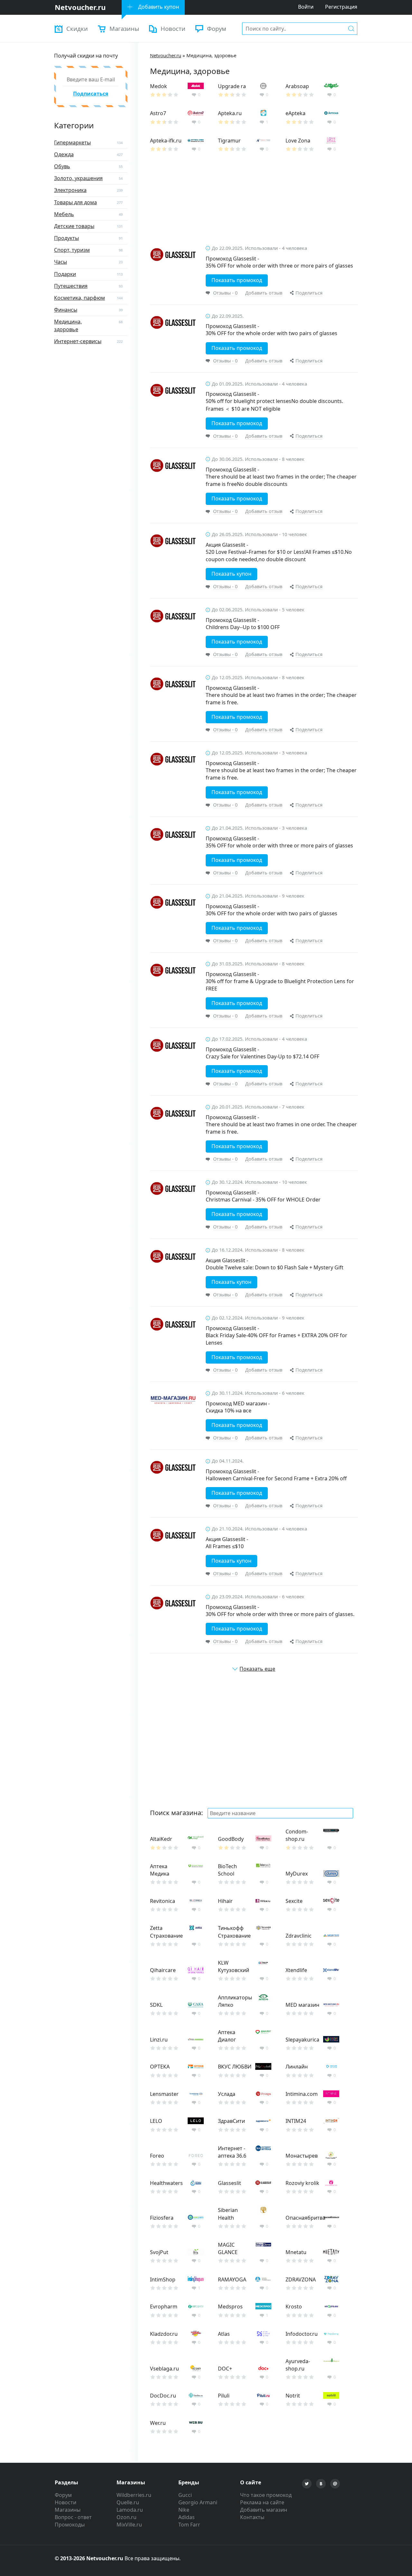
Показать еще (257, 1669)
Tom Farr (189, 2525)
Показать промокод (237, 280)
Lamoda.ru (130, 2510)
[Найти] (351, 28)
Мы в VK (321, 2484)
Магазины (124, 28)
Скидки (77, 28)
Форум (217, 28)
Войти (306, 7)
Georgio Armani (198, 2502)
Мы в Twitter (307, 2484)
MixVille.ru (129, 2525)
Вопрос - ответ (73, 2517)
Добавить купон (159, 7)
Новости (173, 28)
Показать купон (231, 574)
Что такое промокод (266, 2495)
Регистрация (341, 7)
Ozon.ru (126, 2517)
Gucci (185, 2495)
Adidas (187, 2517)
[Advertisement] (254, 203)
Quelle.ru (128, 2502)
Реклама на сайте (262, 2502)
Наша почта (335, 2484)
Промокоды (70, 2525)
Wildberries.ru (134, 2495)
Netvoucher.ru (166, 55)
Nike (184, 2510)
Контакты (252, 2517)
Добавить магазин (264, 2510)
